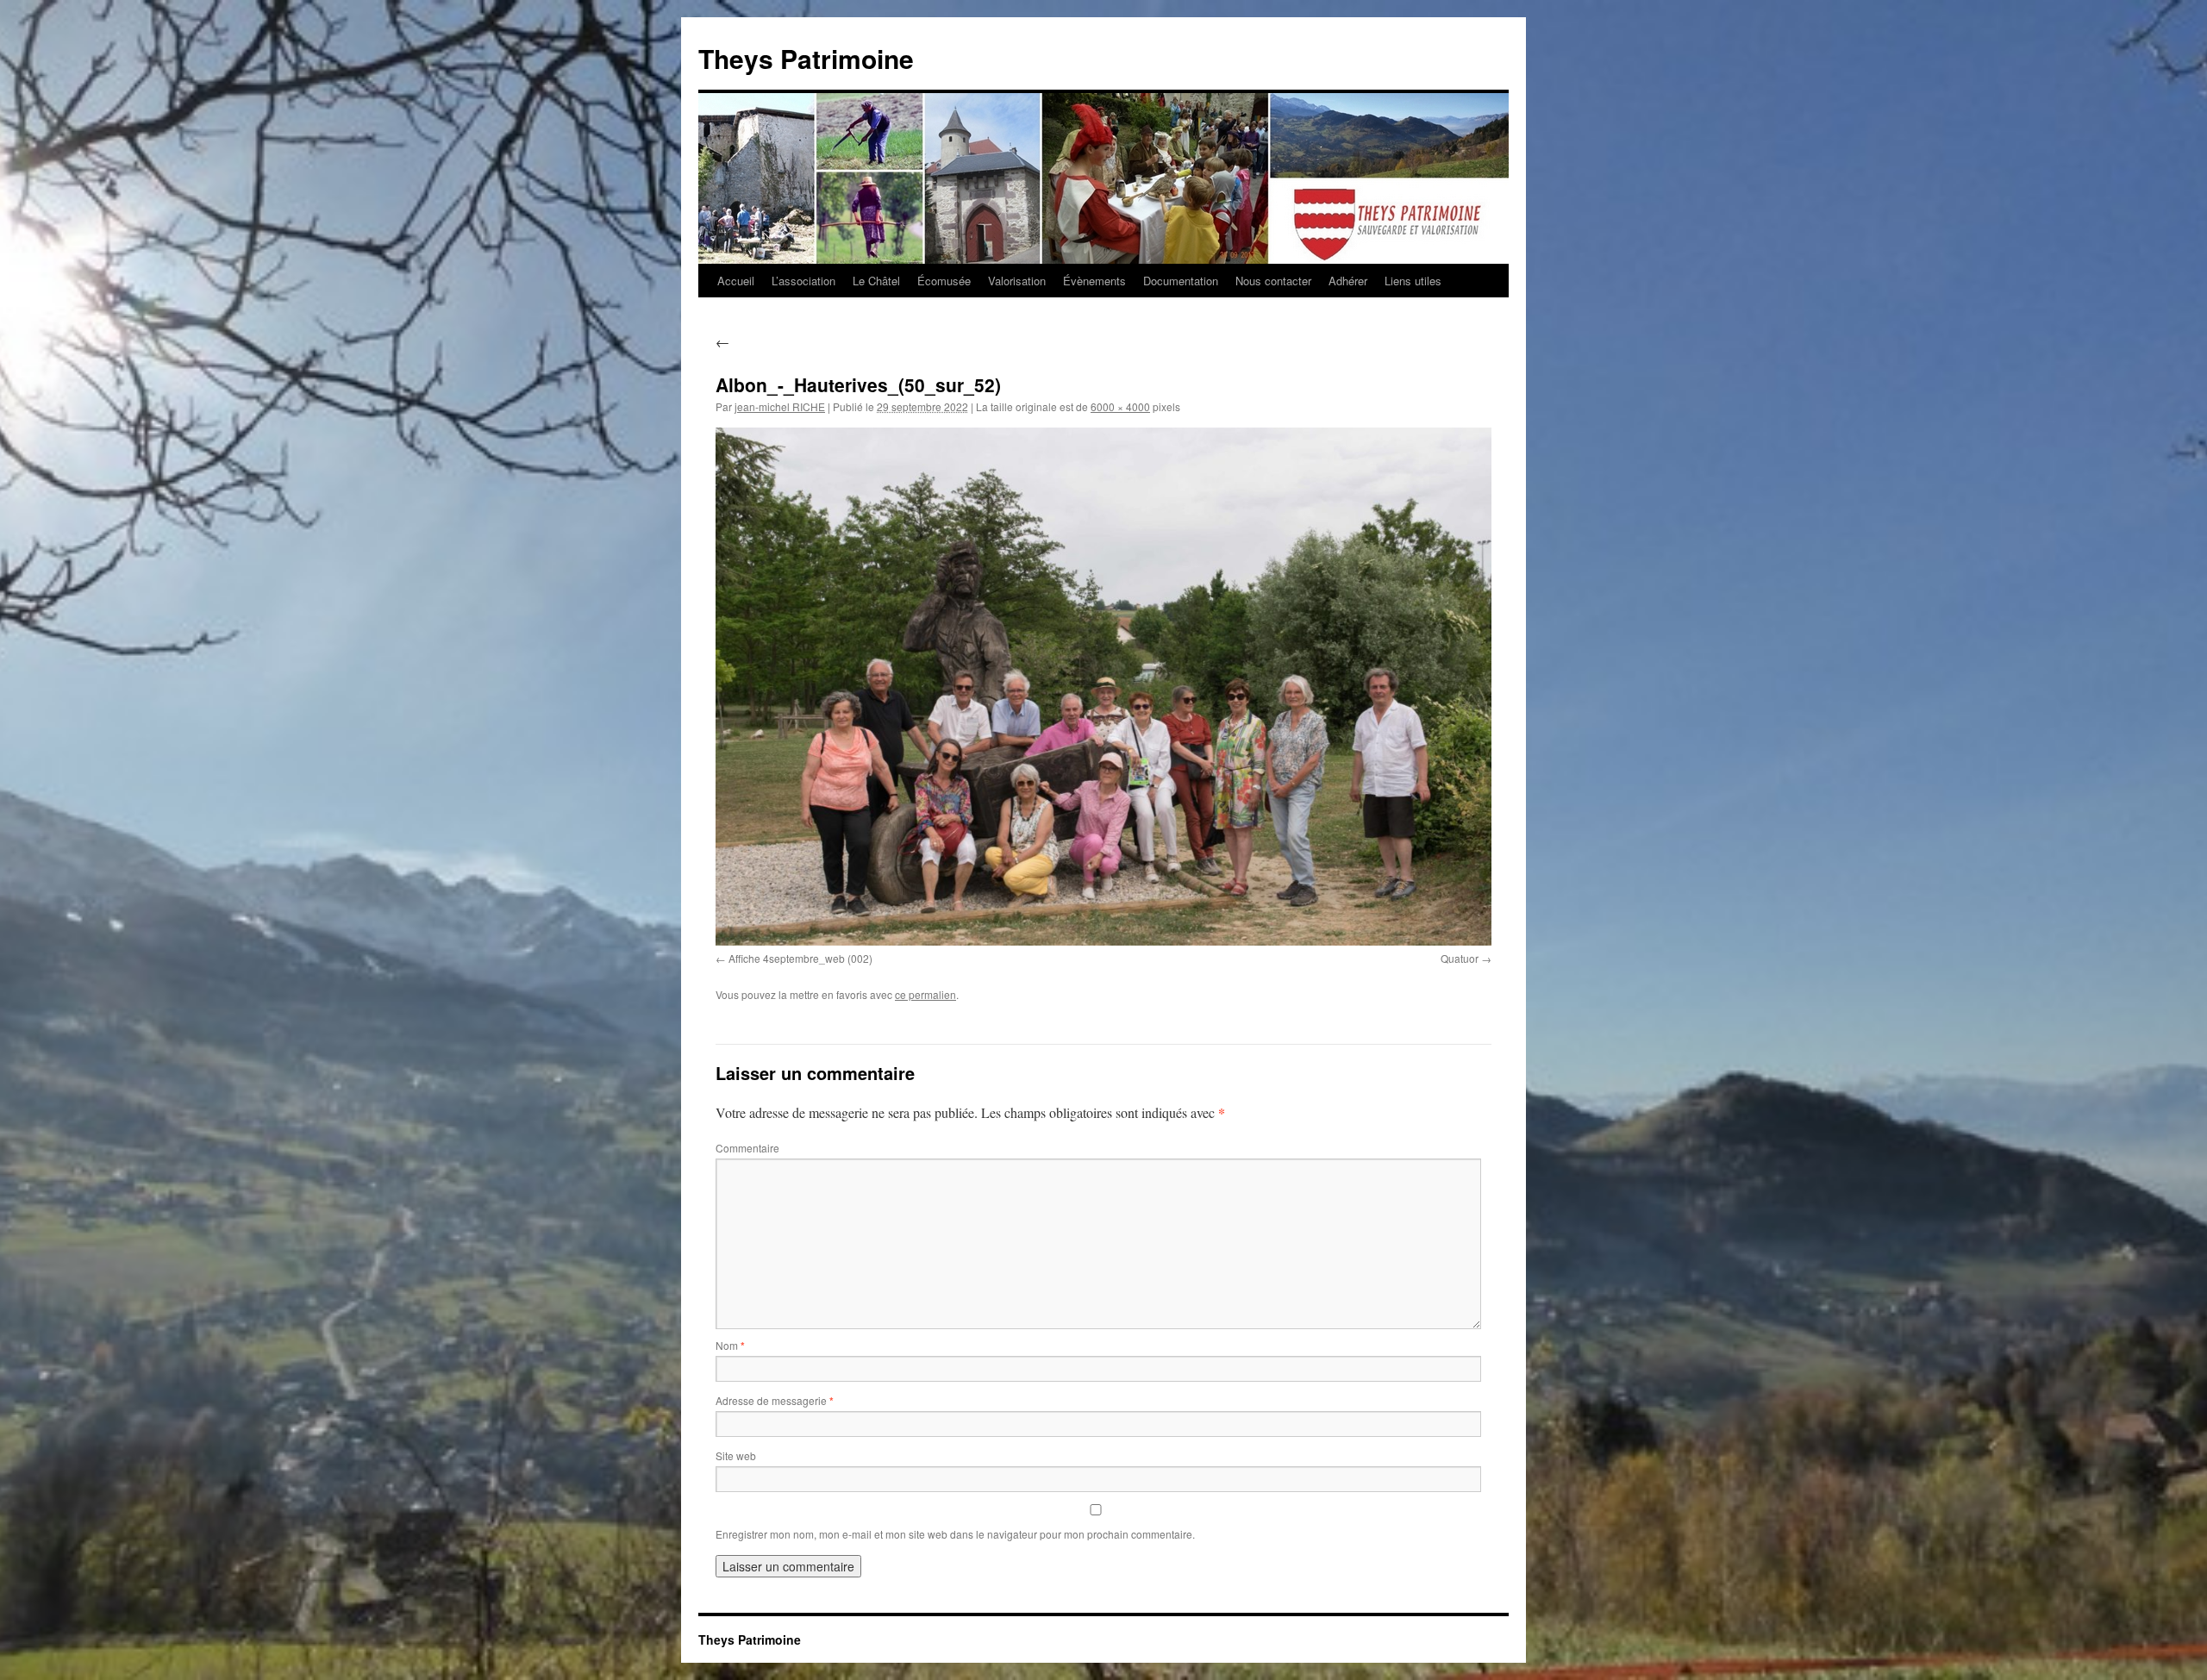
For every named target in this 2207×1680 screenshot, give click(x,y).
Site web (736, 1455)
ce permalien (925, 994)
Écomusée (944, 281)
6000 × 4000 (1120, 406)
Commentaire (747, 1148)
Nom (730, 1345)
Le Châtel (876, 281)
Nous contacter (1273, 281)
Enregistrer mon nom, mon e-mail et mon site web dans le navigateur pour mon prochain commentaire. (955, 1534)
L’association (803, 281)
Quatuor (1460, 958)
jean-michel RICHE (780, 406)
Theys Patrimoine (806, 58)
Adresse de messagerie (775, 1400)
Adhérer (1348, 281)
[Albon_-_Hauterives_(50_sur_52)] (1103, 686)
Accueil (736, 281)
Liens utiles (1413, 281)
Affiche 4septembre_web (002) (800, 958)
